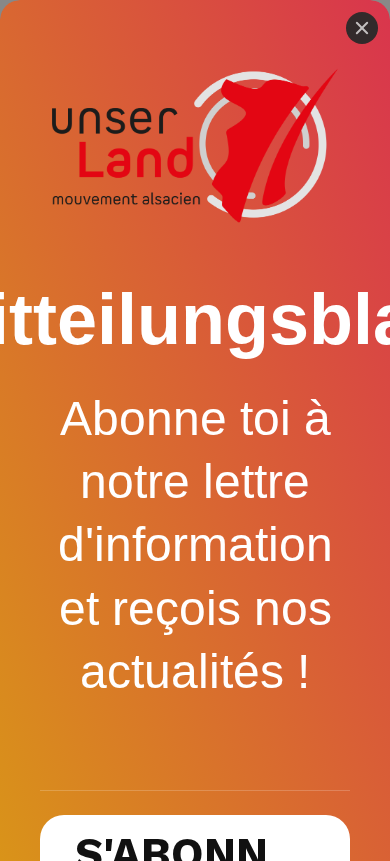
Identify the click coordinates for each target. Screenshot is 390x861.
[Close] (362, 28)
